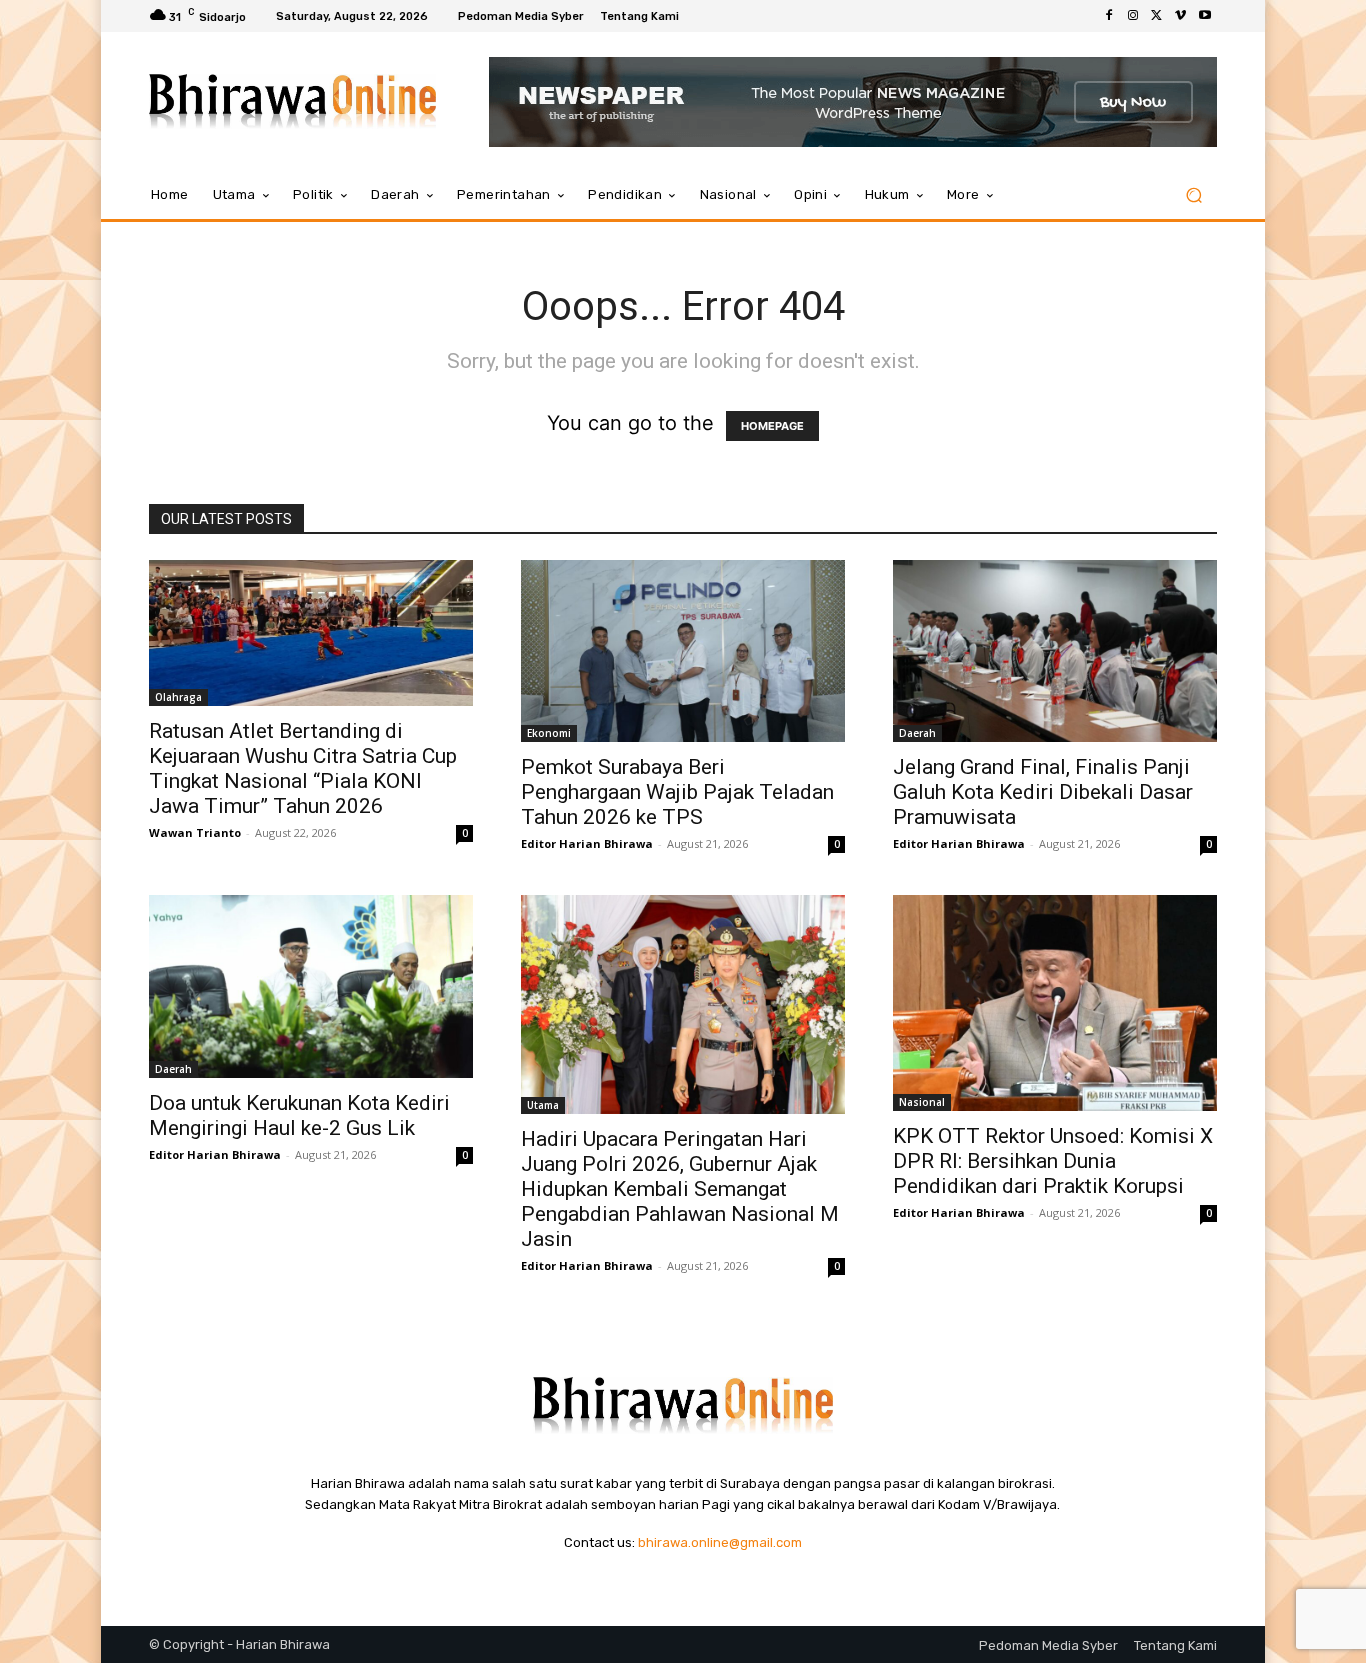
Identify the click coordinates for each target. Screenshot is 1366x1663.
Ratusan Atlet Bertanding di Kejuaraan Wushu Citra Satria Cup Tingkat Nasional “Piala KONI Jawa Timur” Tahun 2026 (303, 768)
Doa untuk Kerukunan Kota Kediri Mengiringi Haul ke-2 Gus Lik (299, 1115)
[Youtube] (1205, 16)
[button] (1193, 195)
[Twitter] (1157, 16)
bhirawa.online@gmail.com (720, 1542)
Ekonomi (549, 733)
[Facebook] (1109, 16)
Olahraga (178, 697)
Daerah (917, 733)
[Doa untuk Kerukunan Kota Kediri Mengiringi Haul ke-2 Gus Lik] (311, 986)
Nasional (922, 1102)
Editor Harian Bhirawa (587, 843)
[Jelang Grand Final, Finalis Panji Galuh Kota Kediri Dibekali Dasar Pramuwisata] (1055, 651)
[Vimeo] (1181, 16)
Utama (543, 1105)
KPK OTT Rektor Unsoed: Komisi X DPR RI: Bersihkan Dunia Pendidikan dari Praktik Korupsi (1053, 1161)
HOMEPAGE (772, 426)
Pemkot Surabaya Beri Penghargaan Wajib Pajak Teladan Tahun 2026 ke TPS (677, 792)
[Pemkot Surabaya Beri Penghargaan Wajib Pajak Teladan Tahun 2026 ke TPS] (683, 651)
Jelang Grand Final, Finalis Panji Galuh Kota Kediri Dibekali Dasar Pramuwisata (1043, 792)
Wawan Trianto (195, 832)
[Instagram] (1133, 16)
